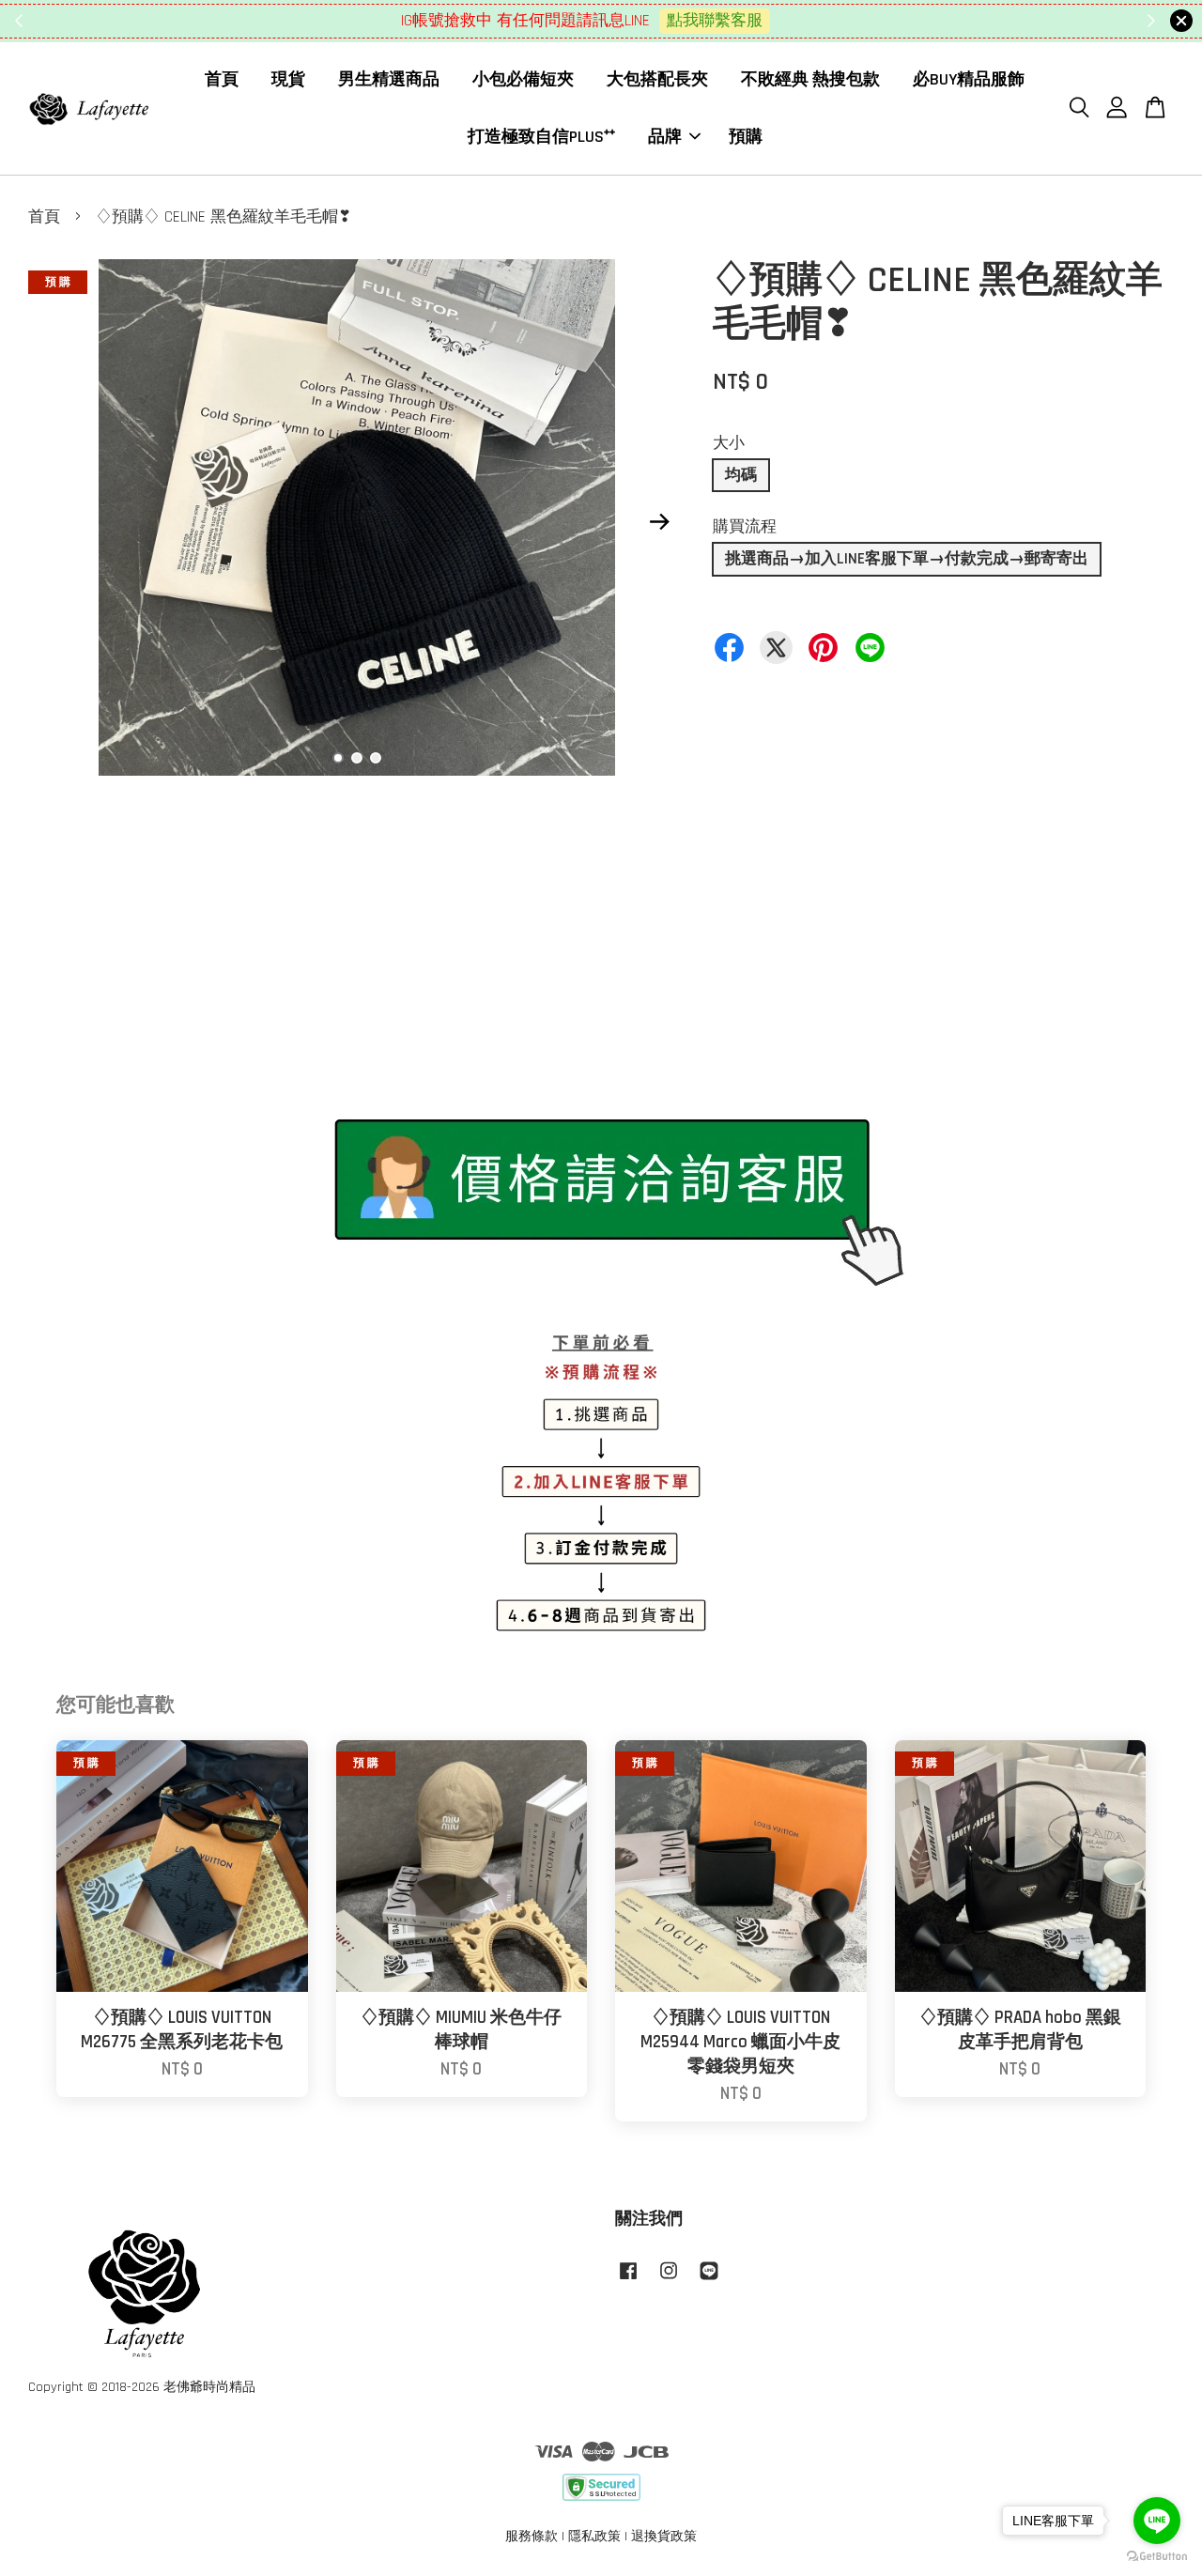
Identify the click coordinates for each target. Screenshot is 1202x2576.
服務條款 (532, 2537)
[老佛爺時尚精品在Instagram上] (669, 2280)
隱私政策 (594, 2537)
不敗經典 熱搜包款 (810, 79)
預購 (746, 136)
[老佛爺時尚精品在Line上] (709, 2280)
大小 (729, 443)
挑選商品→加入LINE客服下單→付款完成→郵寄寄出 (907, 559)
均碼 (741, 475)
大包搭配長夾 (657, 79)
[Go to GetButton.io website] (1157, 2557)
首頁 (222, 79)
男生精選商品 (389, 79)
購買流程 (745, 527)
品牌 (665, 136)
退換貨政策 (664, 2537)
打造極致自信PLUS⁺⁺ (541, 136)
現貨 (288, 79)
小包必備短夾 (523, 79)
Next (659, 522)
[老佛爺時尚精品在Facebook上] (628, 2280)
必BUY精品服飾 (969, 79)
